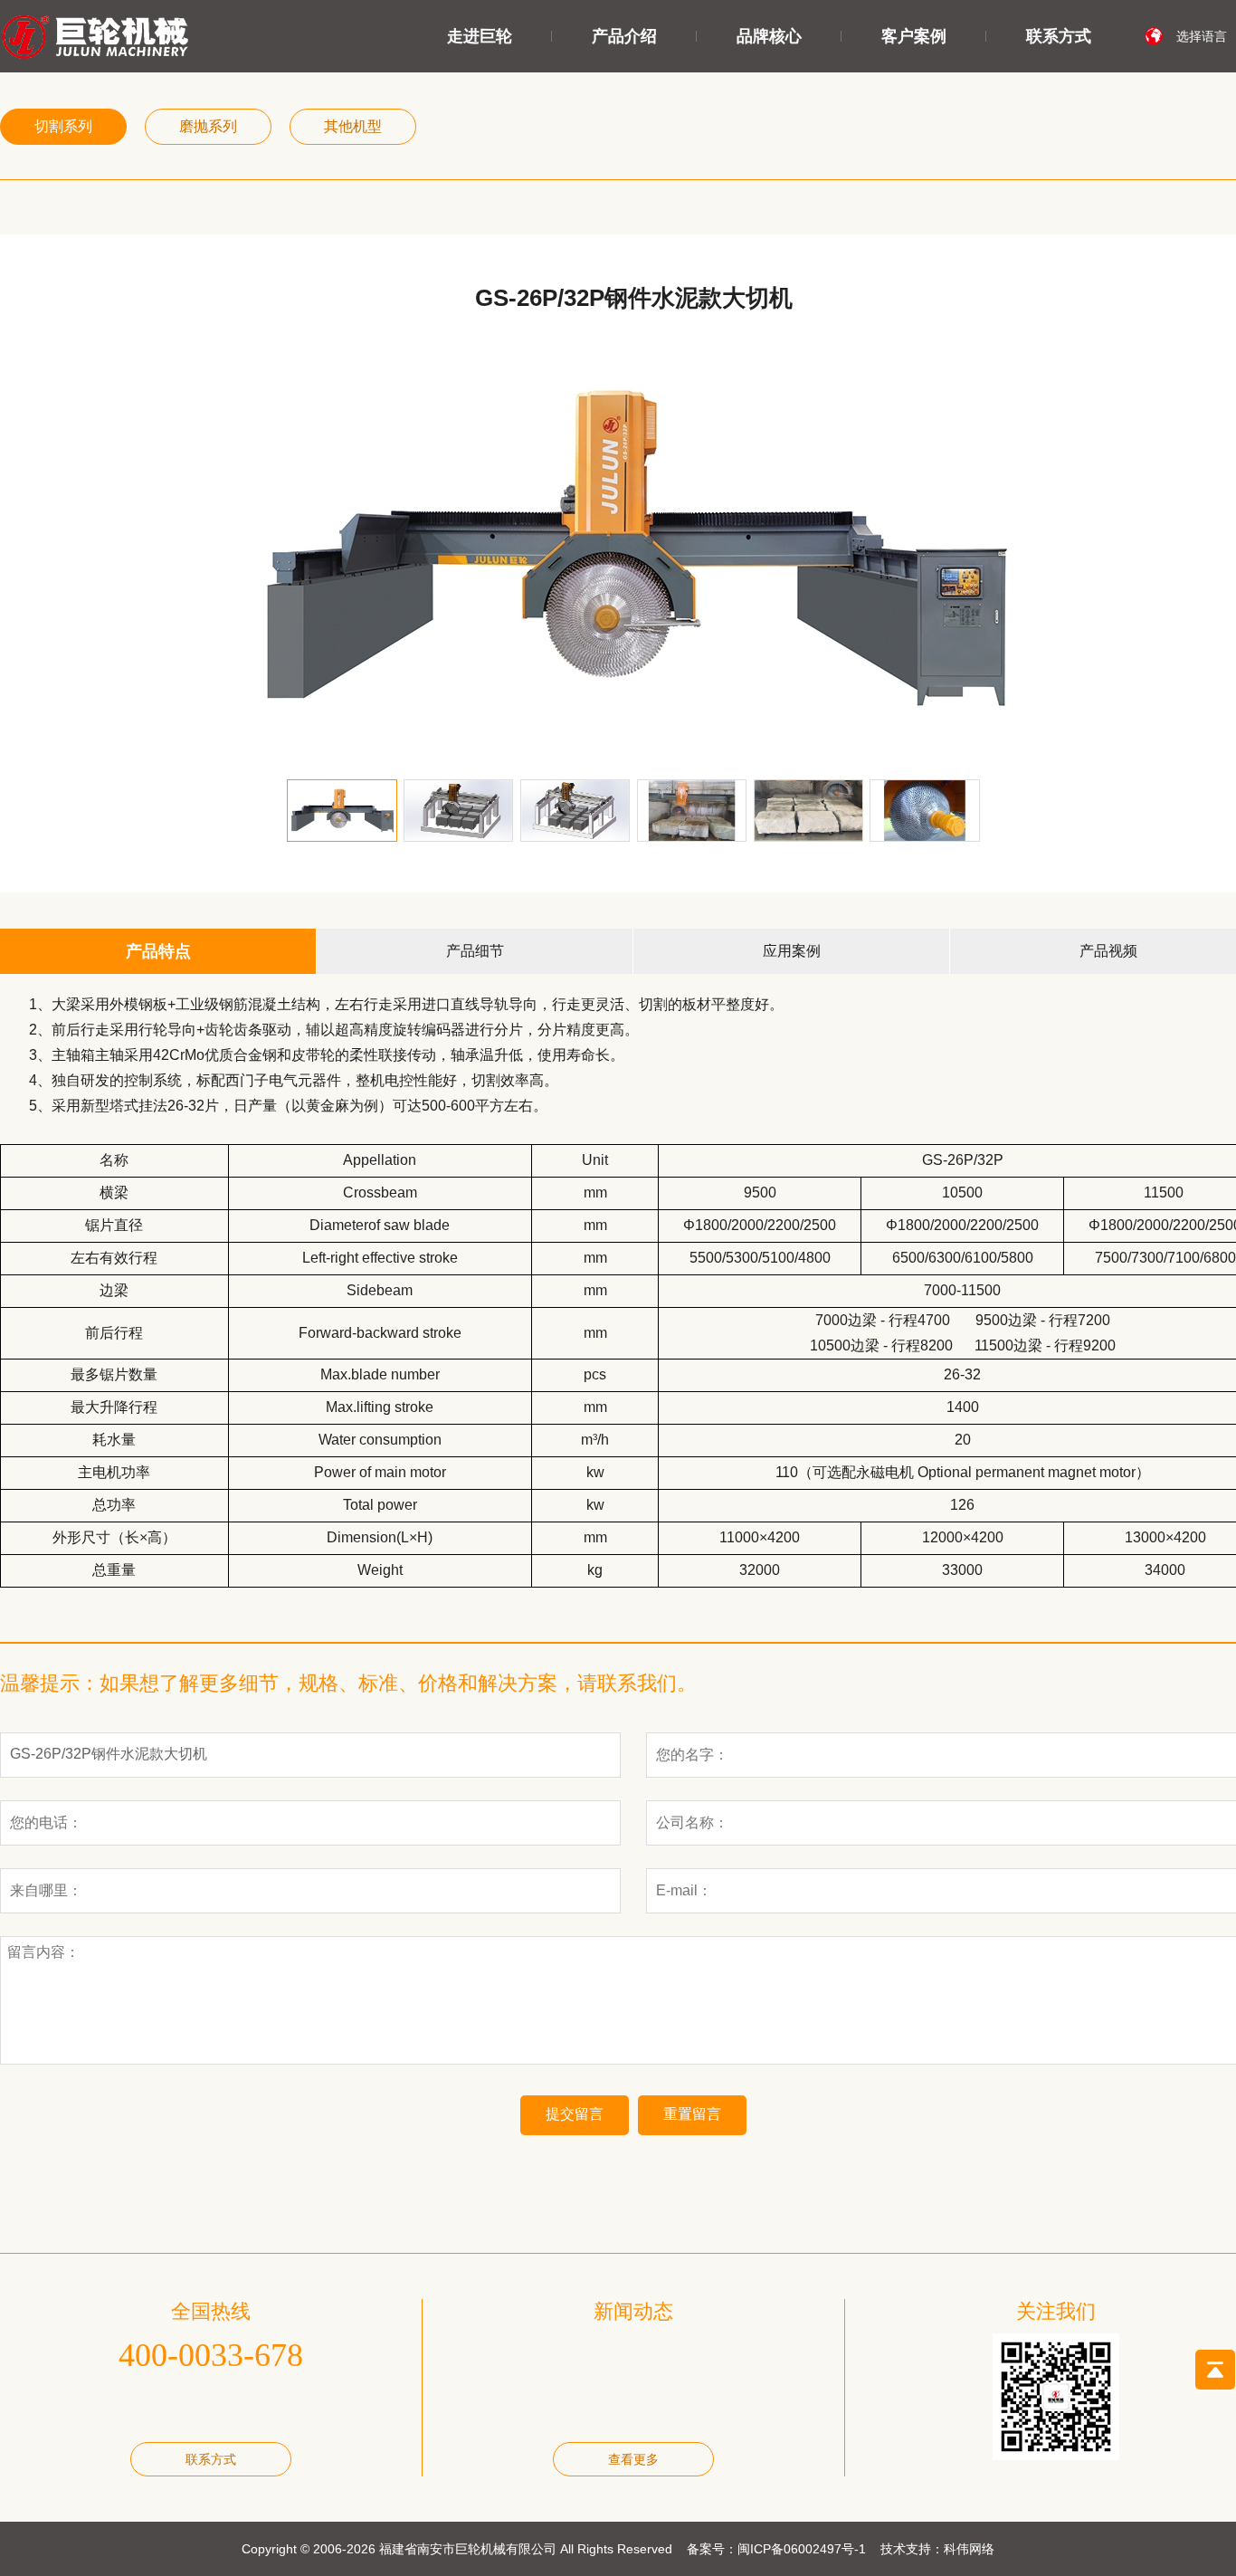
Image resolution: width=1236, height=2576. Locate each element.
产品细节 (475, 951)
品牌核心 (769, 36)
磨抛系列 (208, 126)
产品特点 (158, 951)
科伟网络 (969, 2549)
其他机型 (353, 126)
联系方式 (1059, 36)
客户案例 (914, 36)
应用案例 (792, 951)
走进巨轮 (480, 36)
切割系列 (63, 126)
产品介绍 (624, 36)
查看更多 (633, 2459)
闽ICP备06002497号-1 (802, 2549)
